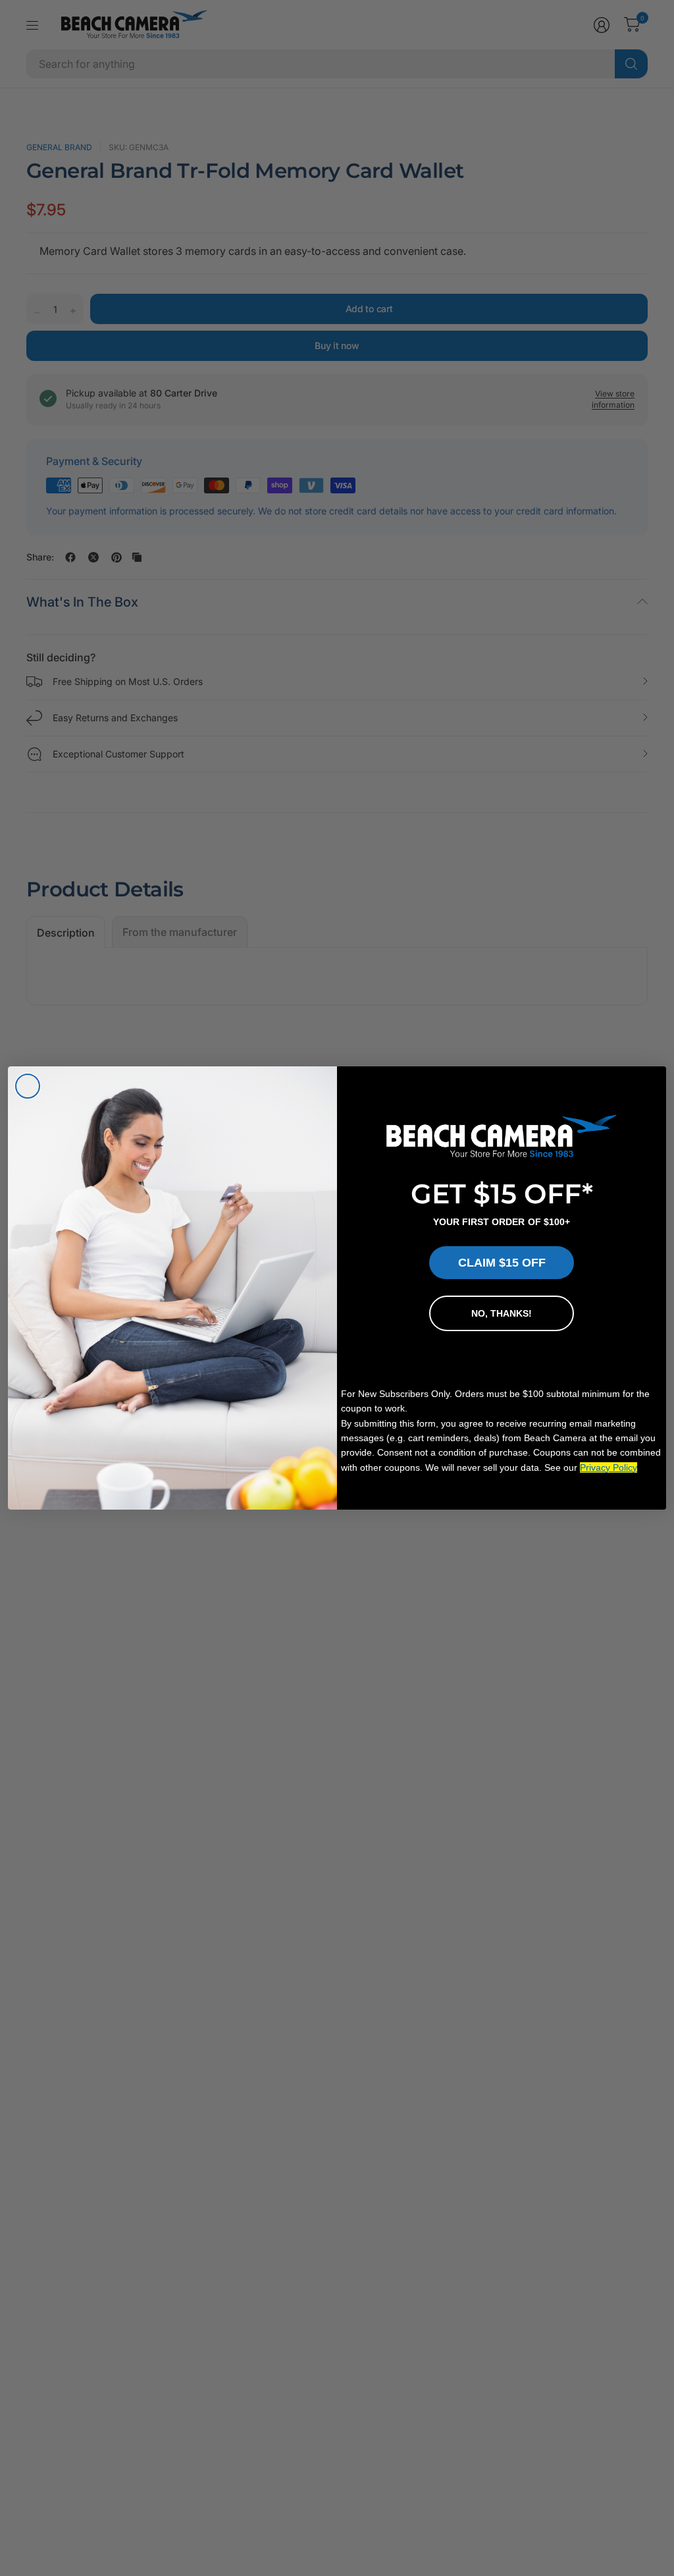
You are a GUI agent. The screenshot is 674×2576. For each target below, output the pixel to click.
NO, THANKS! (502, 1313)
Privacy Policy (609, 1467)
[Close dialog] (28, 1086)
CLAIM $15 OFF (502, 1263)
